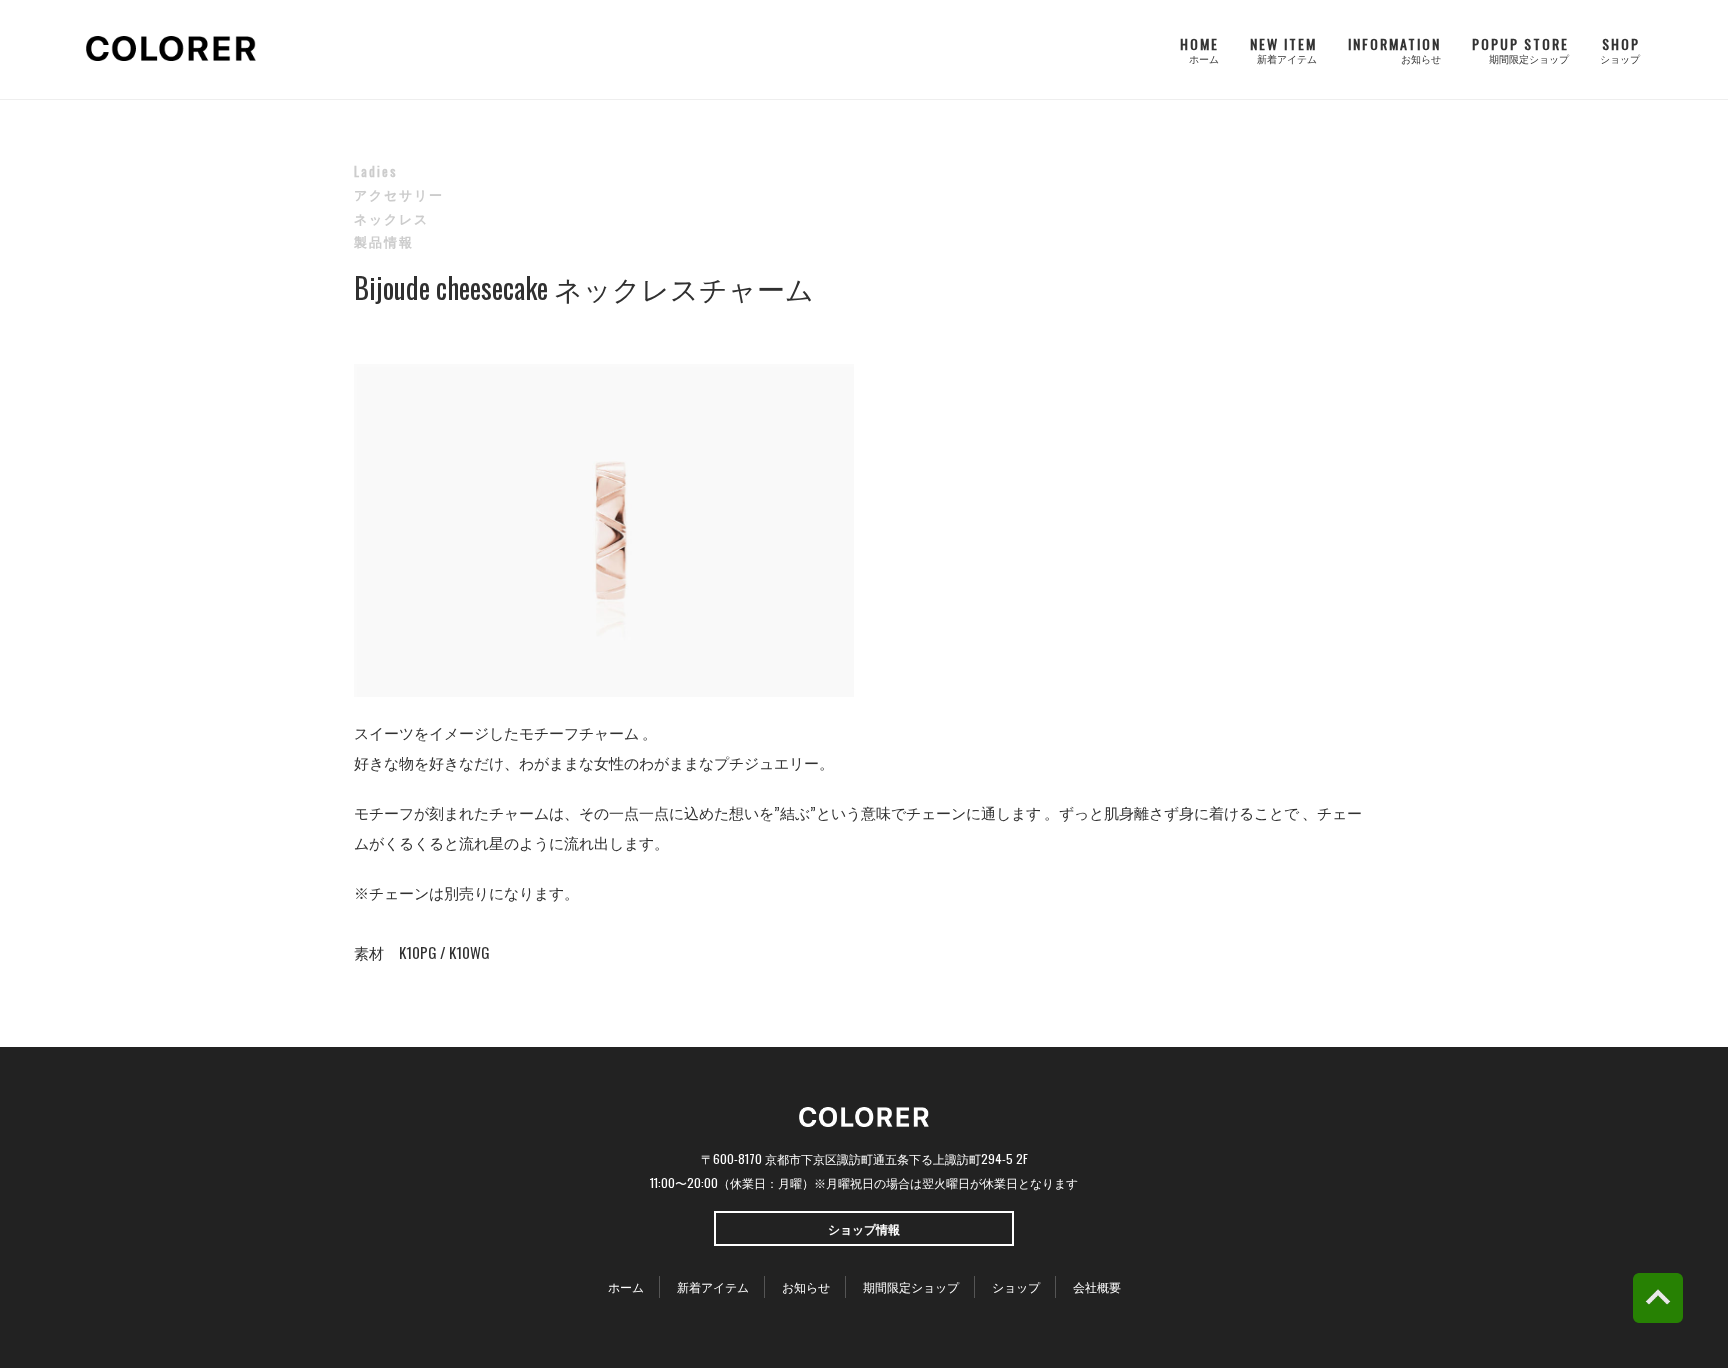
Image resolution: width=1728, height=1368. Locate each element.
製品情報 (384, 241)
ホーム (626, 1286)
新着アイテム (713, 1286)
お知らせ (806, 1286)
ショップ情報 (864, 1228)
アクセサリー (399, 194)
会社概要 (1097, 1286)
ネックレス (391, 218)
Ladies (376, 171)
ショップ (1016, 1286)
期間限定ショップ (911, 1286)
